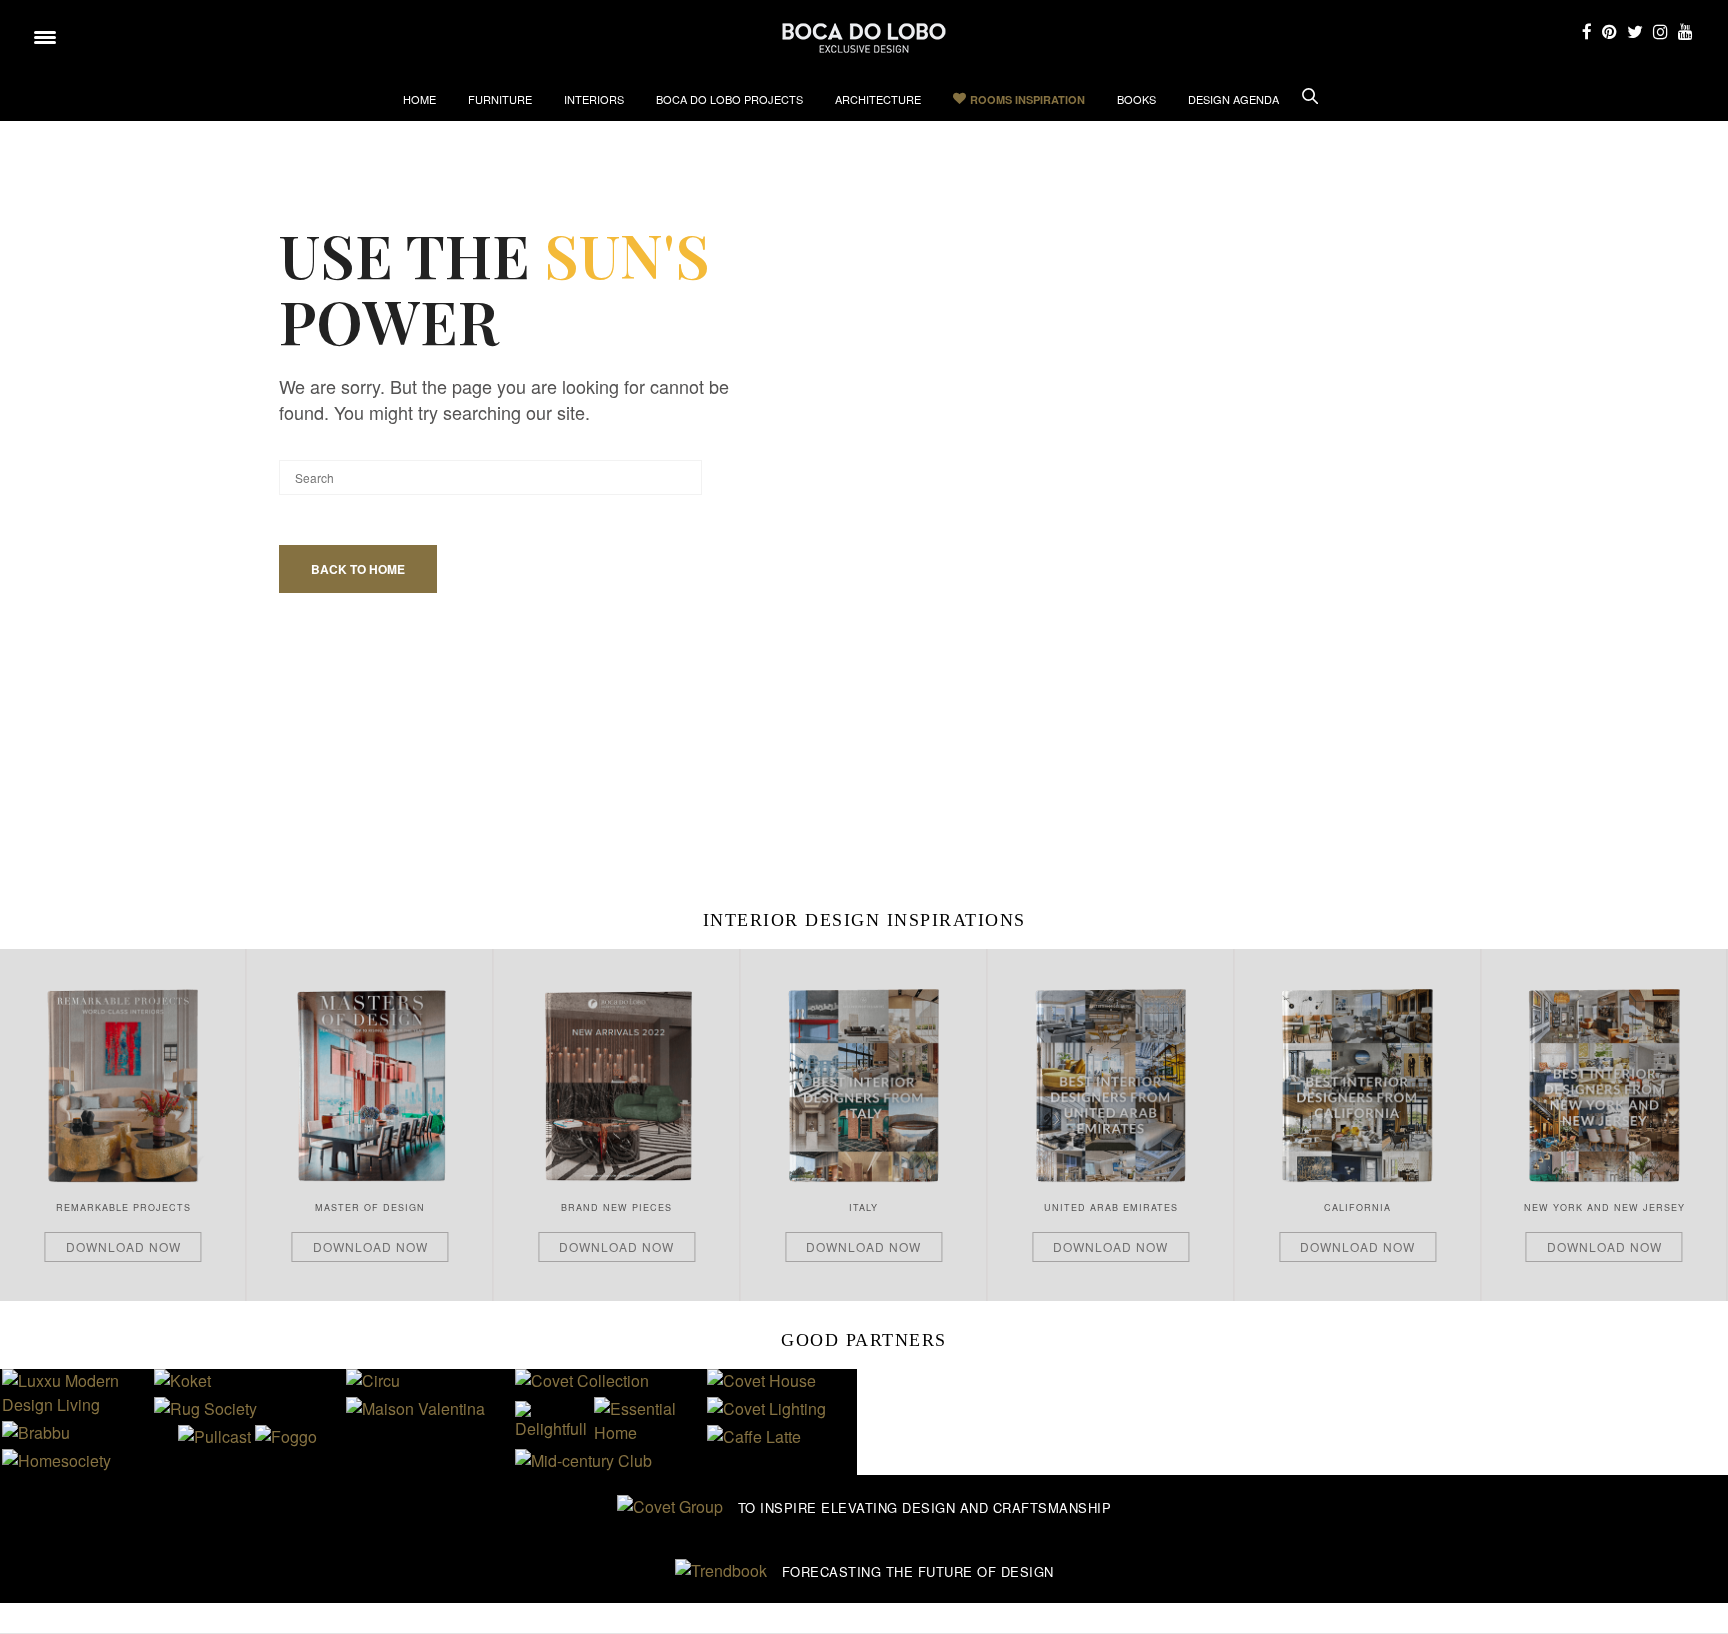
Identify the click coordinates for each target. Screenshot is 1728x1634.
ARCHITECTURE (878, 99)
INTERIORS (594, 99)
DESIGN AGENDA (1233, 99)
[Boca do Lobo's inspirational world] (864, 38)
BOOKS (1136, 99)
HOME (419, 99)
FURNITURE (500, 99)
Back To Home (358, 569)
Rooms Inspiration (1027, 99)
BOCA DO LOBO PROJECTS (729, 99)
